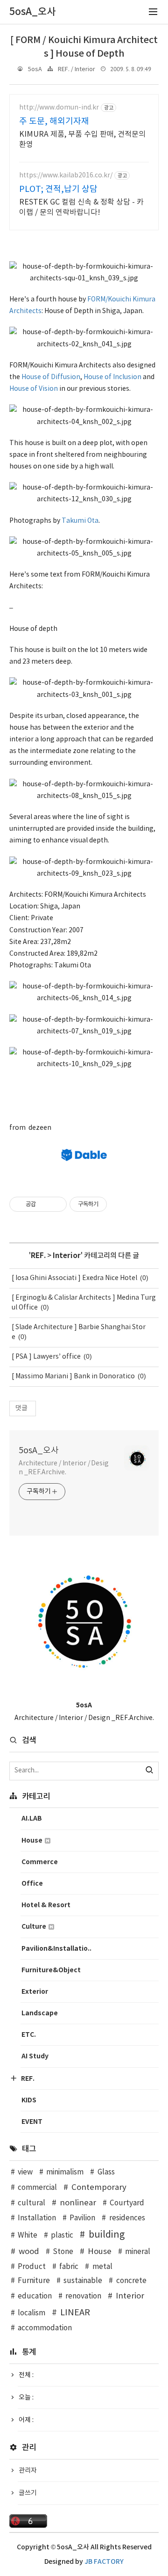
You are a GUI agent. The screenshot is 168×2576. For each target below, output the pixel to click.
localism (31, 2313)
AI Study (35, 2056)
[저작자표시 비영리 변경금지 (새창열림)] (119, 1204)
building (107, 2235)
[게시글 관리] (56, 1204)
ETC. (29, 2035)
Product (32, 2267)
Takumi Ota (80, 521)
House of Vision (34, 389)
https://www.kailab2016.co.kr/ (66, 176)
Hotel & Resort (46, 1905)
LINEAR (75, 2313)
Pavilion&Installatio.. (56, 1949)
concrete (131, 2281)
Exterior (35, 1992)
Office (32, 1884)
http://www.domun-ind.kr (59, 108)
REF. (38, 1256)
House (33, 1841)
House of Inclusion (112, 377)
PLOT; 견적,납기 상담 (58, 189)
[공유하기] (45, 1204)
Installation (37, 2218)
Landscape (40, 2013)
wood (29, 2252)
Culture (35, 1927)
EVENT (32, 2122)
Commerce (40, 1862)
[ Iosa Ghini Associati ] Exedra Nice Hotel (74, 1278)
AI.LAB (32, 1819)
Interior (67, 1256)
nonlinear (78, 2203)
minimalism (65, 2172)
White (28, 2236)
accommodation (45, 2328)
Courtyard (127, 2203)
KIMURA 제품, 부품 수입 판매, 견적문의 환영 (82, 139)
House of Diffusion (51, 377)
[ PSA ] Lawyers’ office (46, 1357)
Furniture (34, 2281)
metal (102, 2267)
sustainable (83, 2281)
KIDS (29, 2100)
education (35, 2296)
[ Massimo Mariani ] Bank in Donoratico (73, 1376)
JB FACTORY (104, 2562)
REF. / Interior (77, 70)
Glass (106, 2172)
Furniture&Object (51, 1970)
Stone (63, 2252)
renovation (83, 2296)
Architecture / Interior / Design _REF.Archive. (64, 1468)
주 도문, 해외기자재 (54, 121)
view (25, 2172)
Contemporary (99, 2188)
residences (127, 2218)
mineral (138, 2252)
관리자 (28, 2471)
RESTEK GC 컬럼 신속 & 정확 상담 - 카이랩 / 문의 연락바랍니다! (81, 207)
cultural (31, 2203)
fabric (69, 2267)
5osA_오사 (39, 1451)
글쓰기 (28, 2493)
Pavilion (82, 2218)
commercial (37, 2188)
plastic (62, 2236)
